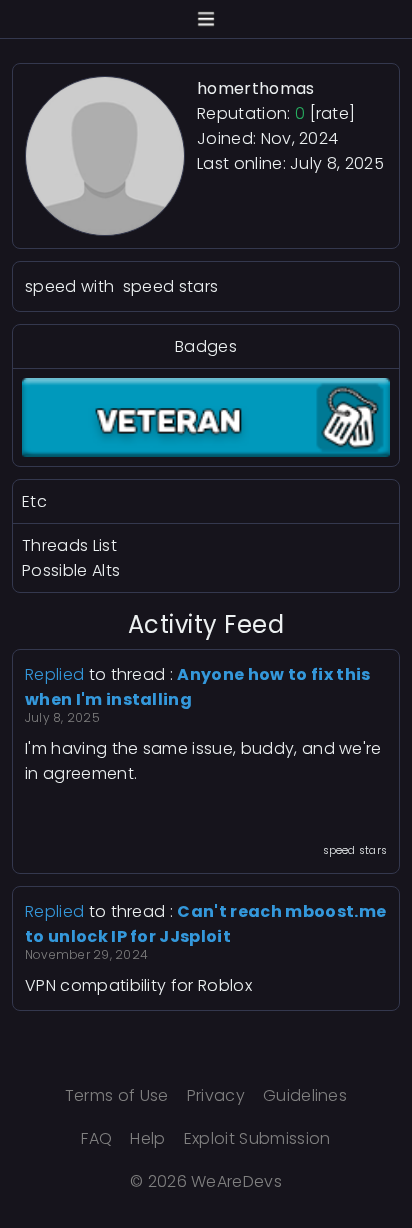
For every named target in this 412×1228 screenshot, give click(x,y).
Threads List (69, 545)
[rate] (333, 113)
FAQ (96, 1138)
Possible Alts (71, 570)
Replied (54, 674)
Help (147, 1138)
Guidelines (305, 1095)
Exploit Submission (257, 1138)
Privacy (216, 1095)
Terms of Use (117, 1095)
